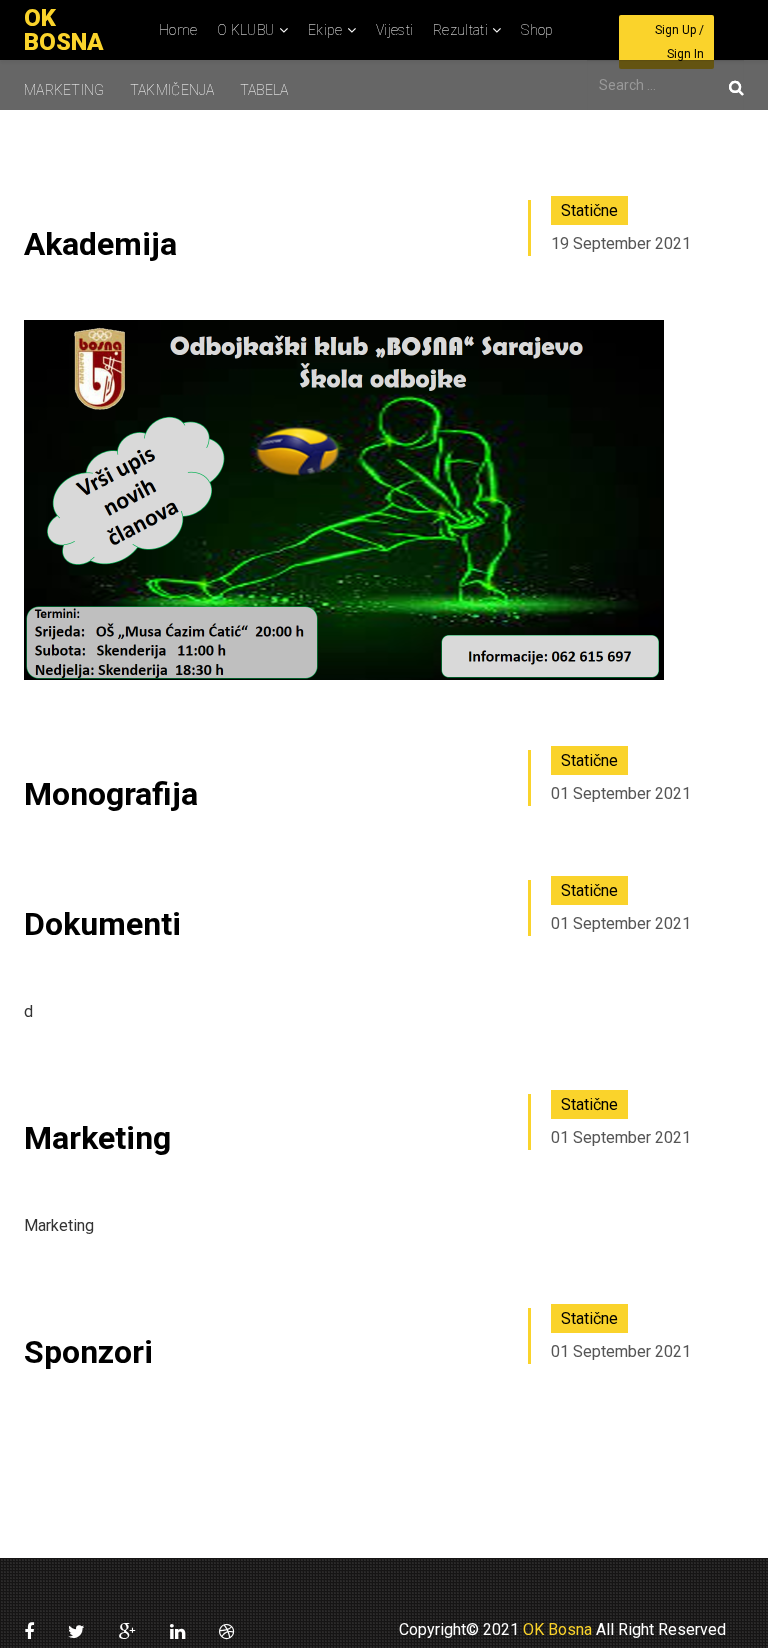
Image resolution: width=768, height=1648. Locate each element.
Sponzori (88, 1352)
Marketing (64, 90)
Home (178, 30)
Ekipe (325, 30)
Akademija (100, 244)
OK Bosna (555, 1629)
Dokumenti (102, 924)
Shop (537, 30)
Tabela (264, 90)
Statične (589, 210)
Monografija (111, 794)
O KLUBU (245, 30)
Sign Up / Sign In (679, 42)
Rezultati (460, 30)
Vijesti (394, 30)
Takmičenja (172, 90)
